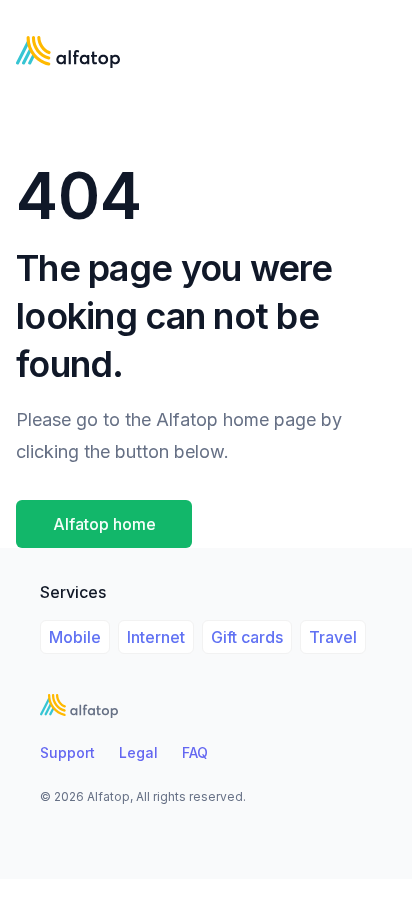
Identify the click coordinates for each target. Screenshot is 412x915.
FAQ (195, 752)
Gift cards (247, 637)
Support (67, 752)
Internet (156, 637)
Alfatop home (104, 524)
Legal (138, 752)
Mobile (75, 637)
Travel (333, 637)
